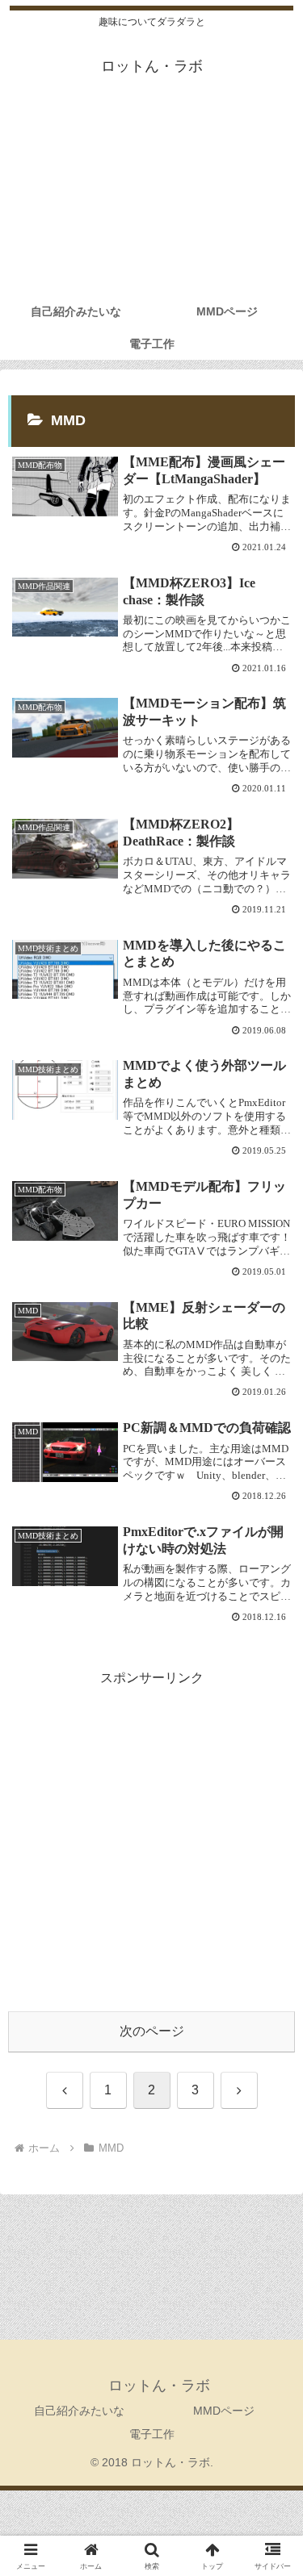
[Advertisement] (151, 199)
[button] (271, 2149)
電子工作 (152, 2434)
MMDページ (224, 2411)
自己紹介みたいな (79, 2411)
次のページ (152, 2031)
